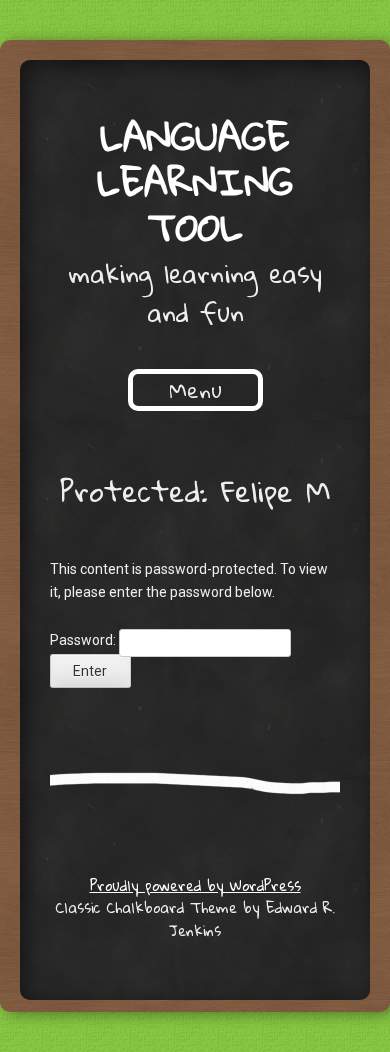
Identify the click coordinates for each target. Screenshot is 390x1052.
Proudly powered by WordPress (195, 885)
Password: (84, 640)
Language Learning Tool (195, 181)
